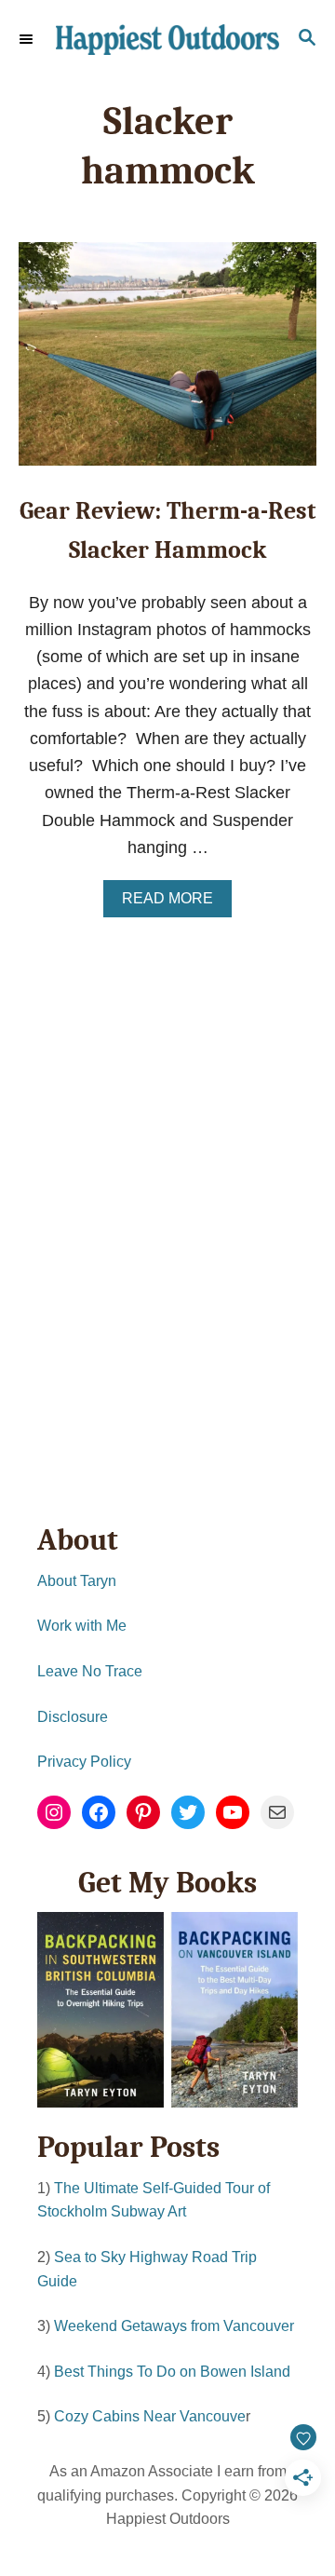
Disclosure (73, 1717)
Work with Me (82, 1626)
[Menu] (28, 39)
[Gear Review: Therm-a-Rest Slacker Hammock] (167, 362)
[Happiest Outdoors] (167, 40)
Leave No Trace (90, 1671)
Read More (174, 903)
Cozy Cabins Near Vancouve (150, 2416)
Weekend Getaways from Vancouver (174, 2326)
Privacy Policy (84, 1762)
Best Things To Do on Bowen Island (172, 2372)
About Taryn (77, 1581)
